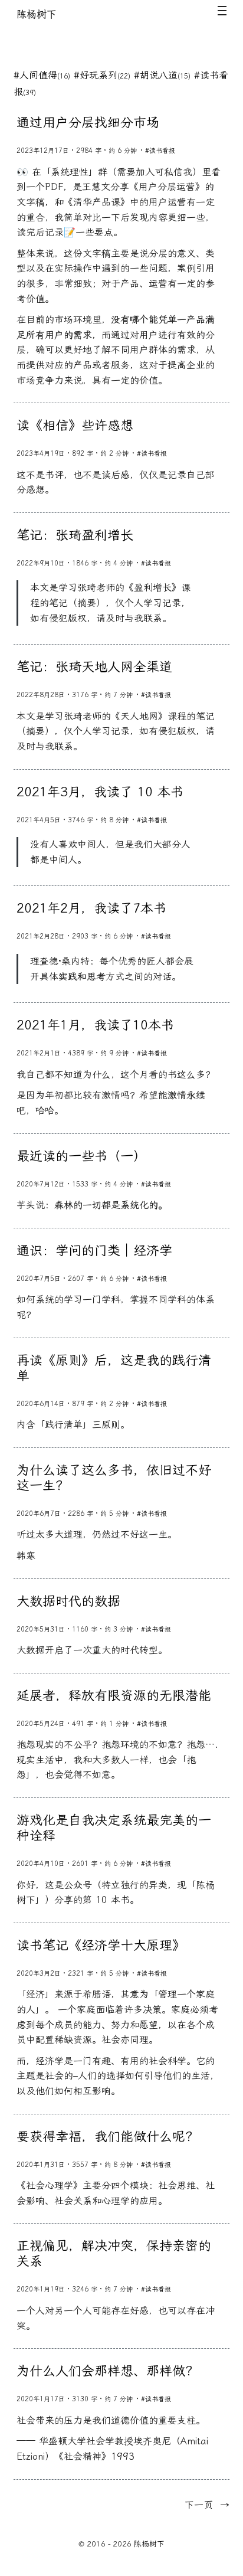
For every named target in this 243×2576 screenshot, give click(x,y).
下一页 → (207, 2505)
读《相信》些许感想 (75, 426)
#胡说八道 (162, 75)
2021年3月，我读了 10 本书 (100, 792)
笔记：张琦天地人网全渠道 (94, 667)
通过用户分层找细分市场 (88, 123)
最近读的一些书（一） (81, 1156)
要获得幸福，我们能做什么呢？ (107, 2137)
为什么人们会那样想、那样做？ (107, 2371)
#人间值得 (42, 75)
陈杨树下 (37, 14)
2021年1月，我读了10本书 (95, 1025)
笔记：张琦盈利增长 (75, 535)
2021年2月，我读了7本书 (91, 908)
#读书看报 (160, 151)
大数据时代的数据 (68, 1601)
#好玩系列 (102, 75)
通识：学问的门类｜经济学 (94, 1251)
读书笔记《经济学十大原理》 (101, 1946)
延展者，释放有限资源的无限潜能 (114, 1696)
